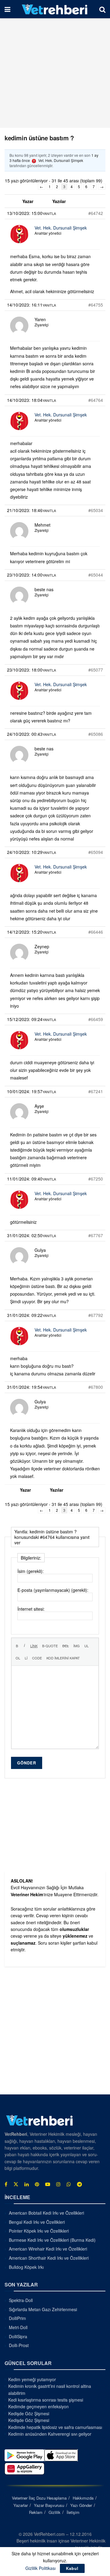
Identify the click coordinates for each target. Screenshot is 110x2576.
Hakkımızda (83, 2498)
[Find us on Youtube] (48, 2184)
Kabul (72, 2568)
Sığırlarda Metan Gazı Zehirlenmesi (43, 2309)
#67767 (96, 1235)
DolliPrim (17, 2318)
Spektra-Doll (21, 2300)
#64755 (96, 305)
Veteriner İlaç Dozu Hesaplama (39, 2498)
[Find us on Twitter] (16, 2184)
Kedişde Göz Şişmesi (29, 2413)
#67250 (96, 1179)
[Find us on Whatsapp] (69, 2184)
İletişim (73, 2512)
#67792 (96, 1315)
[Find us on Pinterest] (37, 2184)
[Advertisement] (55, 73)
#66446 (96, 932)
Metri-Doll (18, 2327)
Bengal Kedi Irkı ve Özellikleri (37, 2222)
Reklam (36, 2512)
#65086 (96, 734)
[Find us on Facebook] (6, 2184)
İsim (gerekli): (31, 1571)
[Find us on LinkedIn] (27, 2184)
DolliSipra (18, 2336)
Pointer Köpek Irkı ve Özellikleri (39, 2231)
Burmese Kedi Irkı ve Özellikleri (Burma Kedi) (52, 2240)
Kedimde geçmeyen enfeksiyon (38, 2406)
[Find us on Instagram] (58, 2184)
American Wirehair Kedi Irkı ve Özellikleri (48, 2249)
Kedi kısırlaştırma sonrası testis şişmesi (46, 2400)
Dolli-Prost (19, 2345)
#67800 (96, 1387)
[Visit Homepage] (55, 9)
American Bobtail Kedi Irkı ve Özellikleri (46, 2213)
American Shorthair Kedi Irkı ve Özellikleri (49, 2258)
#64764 (96, 400)
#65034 (96, 510)
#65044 (96, 575)
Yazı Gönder (81, 2505)
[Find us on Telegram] (79, 2184)
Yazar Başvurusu (49, 2505)
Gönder (27, 1763)
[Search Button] (102, 9)
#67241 (96, 1091)
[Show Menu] (7, 9)
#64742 (96, 213)
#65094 (96, 852)
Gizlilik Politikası (40, 2568)
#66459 (96, 1019)
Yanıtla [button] (49, 213)
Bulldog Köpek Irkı (26, 2267)
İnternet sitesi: (31, 1609)
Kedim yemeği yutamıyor (32, 2379)
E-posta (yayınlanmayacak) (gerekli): (53, 1590)
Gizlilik (55, 2512)
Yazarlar (21, 2505)
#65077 (96, 670)
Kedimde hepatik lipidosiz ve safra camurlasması (55, 2427)
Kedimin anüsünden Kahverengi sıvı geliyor (50, 2434)
